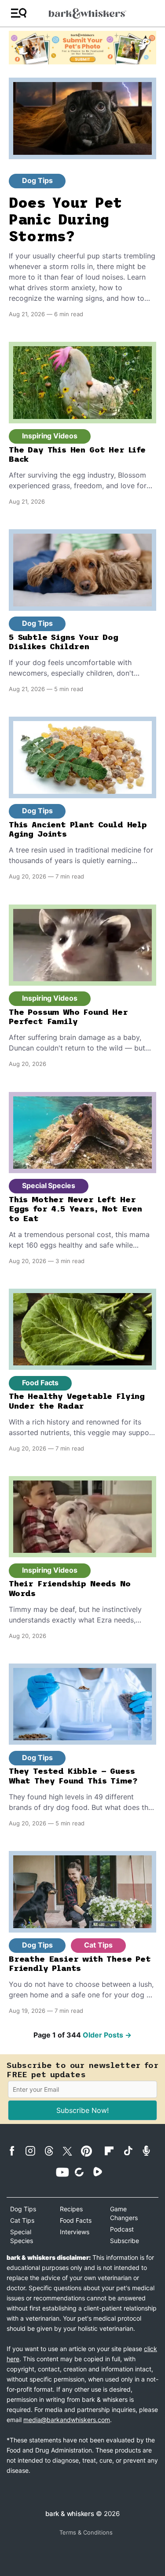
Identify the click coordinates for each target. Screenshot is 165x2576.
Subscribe (125, 2241)
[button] (19, 13)
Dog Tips (37, 180)
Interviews (75, 2232)
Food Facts (40, 1383)
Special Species (49, 1185)
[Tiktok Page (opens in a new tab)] (131, 2150)
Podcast (122, 2229)
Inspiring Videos (50, 436)
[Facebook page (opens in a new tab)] (15, 2151)
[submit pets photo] (82, 48)
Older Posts (107, 2035)
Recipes (71, 2209)
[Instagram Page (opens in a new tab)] (34, 2151)
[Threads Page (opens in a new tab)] (52, 2151)
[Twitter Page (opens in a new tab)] (71, 2150)
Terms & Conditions (86, 2532)
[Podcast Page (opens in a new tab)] (150, 2151)
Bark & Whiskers (70, 2514)
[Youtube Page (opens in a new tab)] (64, 2172)
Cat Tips (98, 1945)
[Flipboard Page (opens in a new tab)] (113, 2151)
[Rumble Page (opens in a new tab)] (101, 2172)
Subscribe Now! (82, 2110)
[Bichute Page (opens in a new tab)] (83, 2172)
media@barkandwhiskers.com (67, 2420)
